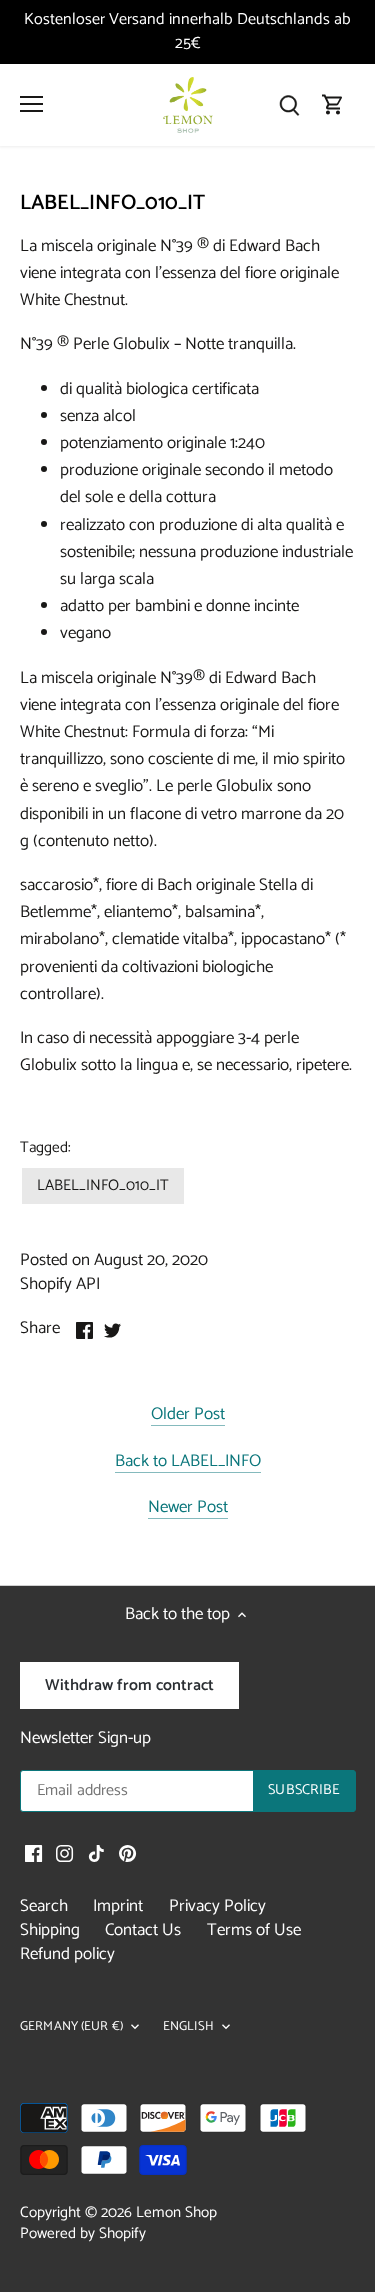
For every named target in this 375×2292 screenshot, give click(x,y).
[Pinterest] (127, 1854)
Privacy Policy (217, 1906)
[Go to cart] (333, 104)
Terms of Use (254, 1930)
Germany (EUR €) (71, 2027)
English (188, 2027)
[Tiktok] (96, 1854)
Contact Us (143, 1930)
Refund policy (67, 1954)
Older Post (188, 1415)
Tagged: (45, 1148)
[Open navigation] (31, 104)
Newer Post (188, 1508)
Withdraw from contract (129, 1685)
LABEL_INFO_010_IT (103, 1185)
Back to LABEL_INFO (188, 1462)
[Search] (289, 104)
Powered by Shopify (83, 2233)
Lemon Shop (176, 2212)
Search (44, 1906)
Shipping (50, 1930)
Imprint (118, 1906)
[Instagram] (64, 1854)
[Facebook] (33, 1854)
